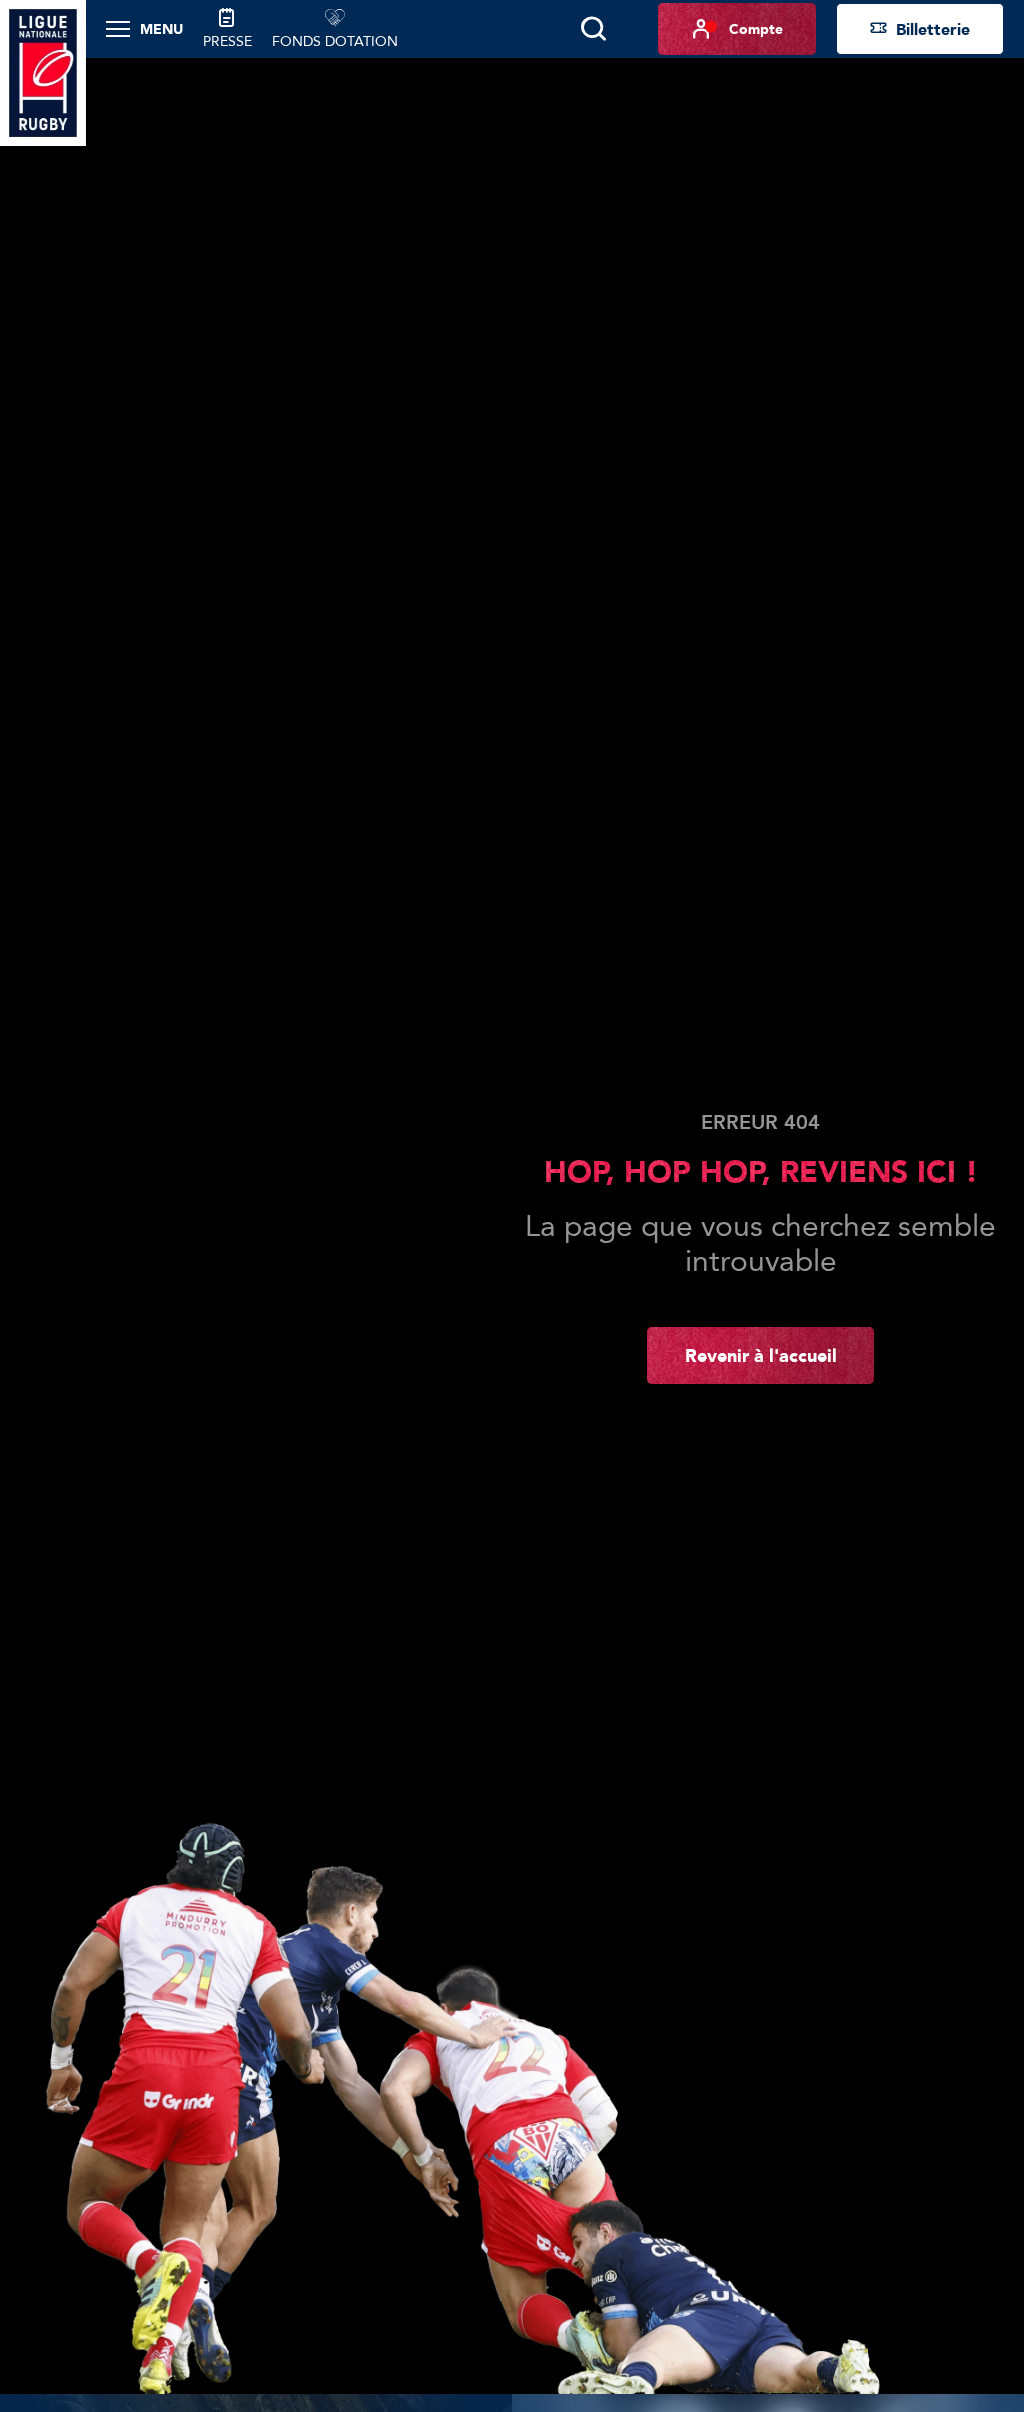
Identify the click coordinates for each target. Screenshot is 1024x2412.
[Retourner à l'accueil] (43, 71)
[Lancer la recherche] (593, 29)
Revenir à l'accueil (761, 1355)
